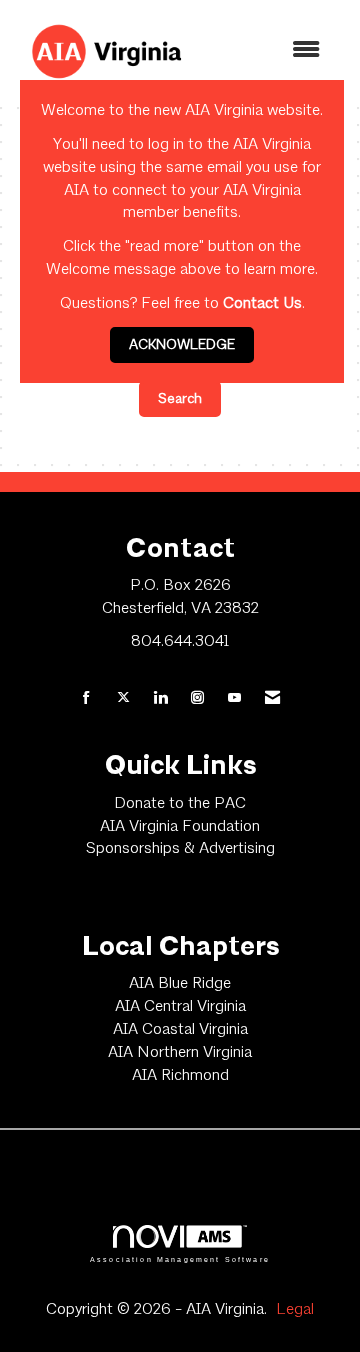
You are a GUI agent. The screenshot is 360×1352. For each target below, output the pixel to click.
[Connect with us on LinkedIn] (160, 699)
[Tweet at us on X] (123, 699)
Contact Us (262, 304)
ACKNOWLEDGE (182, 345)
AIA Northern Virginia (180, 1053)
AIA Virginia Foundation (180, 827)
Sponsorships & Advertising (180, 849)
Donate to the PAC (180, 804)
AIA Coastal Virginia (180, 1030)
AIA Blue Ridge (180, 984)
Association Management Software (180, 1258)
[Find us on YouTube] (234, 699)
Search (180, 399)
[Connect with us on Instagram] (197, 699)
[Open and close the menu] (269, 51)
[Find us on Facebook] (86, 699)
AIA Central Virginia (180, 1007)
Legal (295, 1310)
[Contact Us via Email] (272, 699)
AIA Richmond (180, 1076)
